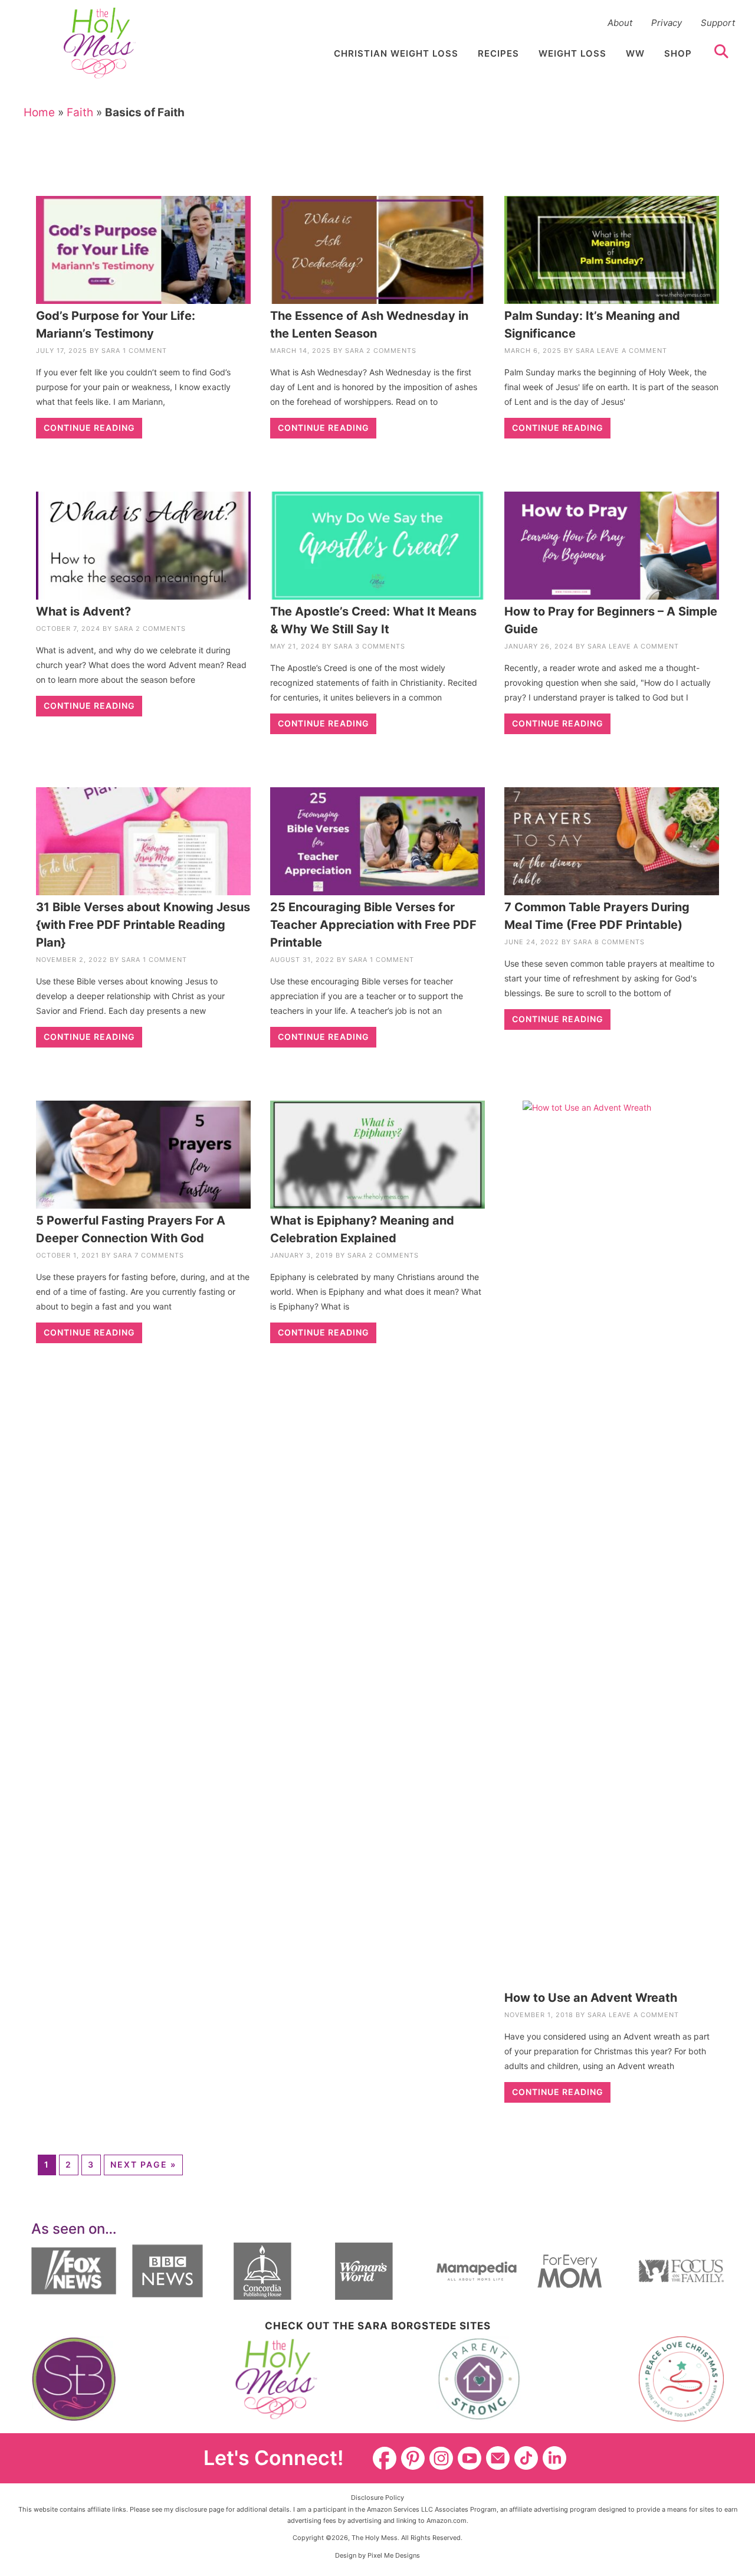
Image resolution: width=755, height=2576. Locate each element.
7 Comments (159, 1255)
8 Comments (620, 942)
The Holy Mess (100, 43)
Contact (498, 2458)
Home (39, 112)
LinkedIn (554, 2458)
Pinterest (413, 2458)
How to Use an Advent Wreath (591, 1998)
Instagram (441, 2458)
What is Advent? (83, 611)
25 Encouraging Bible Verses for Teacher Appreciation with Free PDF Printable (373, 925)
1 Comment (145, 351)
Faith (80, 112)
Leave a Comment (632, 351)
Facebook (385, 2458)
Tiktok (526, 2458)
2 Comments (391, 351)
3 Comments (380, 646)
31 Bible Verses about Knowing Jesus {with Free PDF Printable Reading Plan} (143, 925)
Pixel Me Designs (394, 2555)
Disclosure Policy (377, 2498)
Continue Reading (89, 428)
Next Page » (143, 2164)
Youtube (470, 2458)
